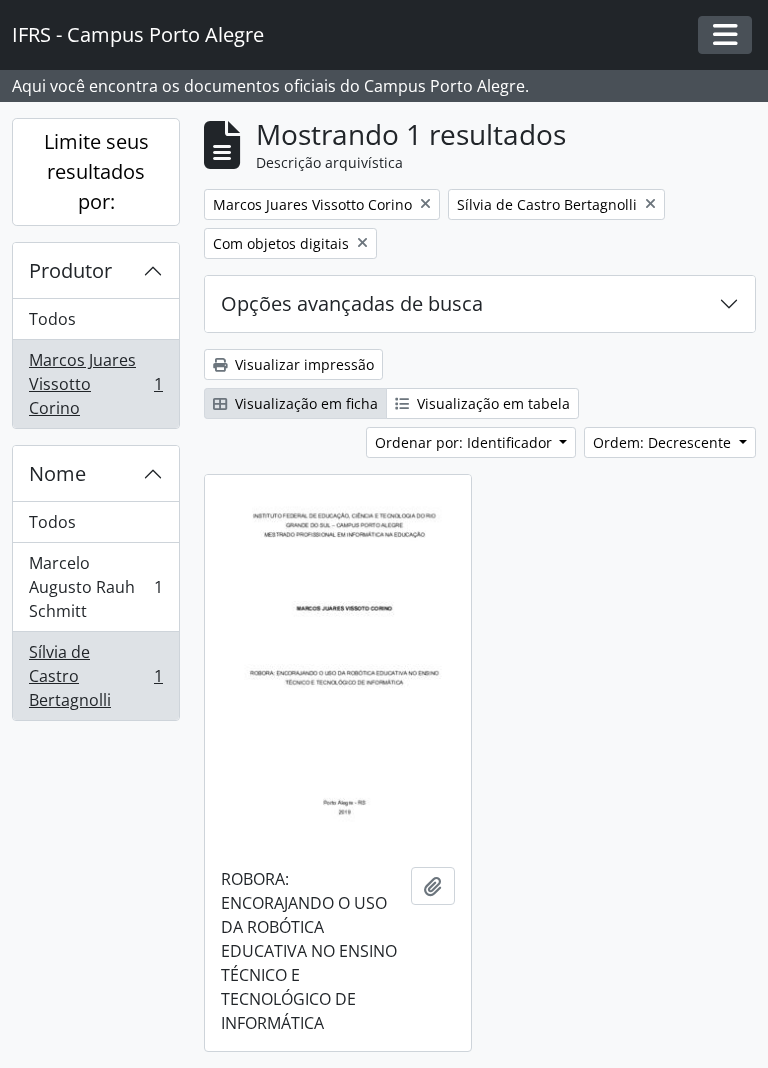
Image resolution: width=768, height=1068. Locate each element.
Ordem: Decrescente (664, 442)
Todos (52, 319)
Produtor (70, 270)
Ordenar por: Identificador (465, 442)
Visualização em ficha (304, 403)
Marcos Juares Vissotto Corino (95, 384)
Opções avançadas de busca (352, 303)
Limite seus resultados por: (96, 171)
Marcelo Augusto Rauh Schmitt (95, 587)
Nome (57, 473)
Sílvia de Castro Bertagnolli (95, 676)
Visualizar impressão (302, 364)
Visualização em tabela (491, 403)
